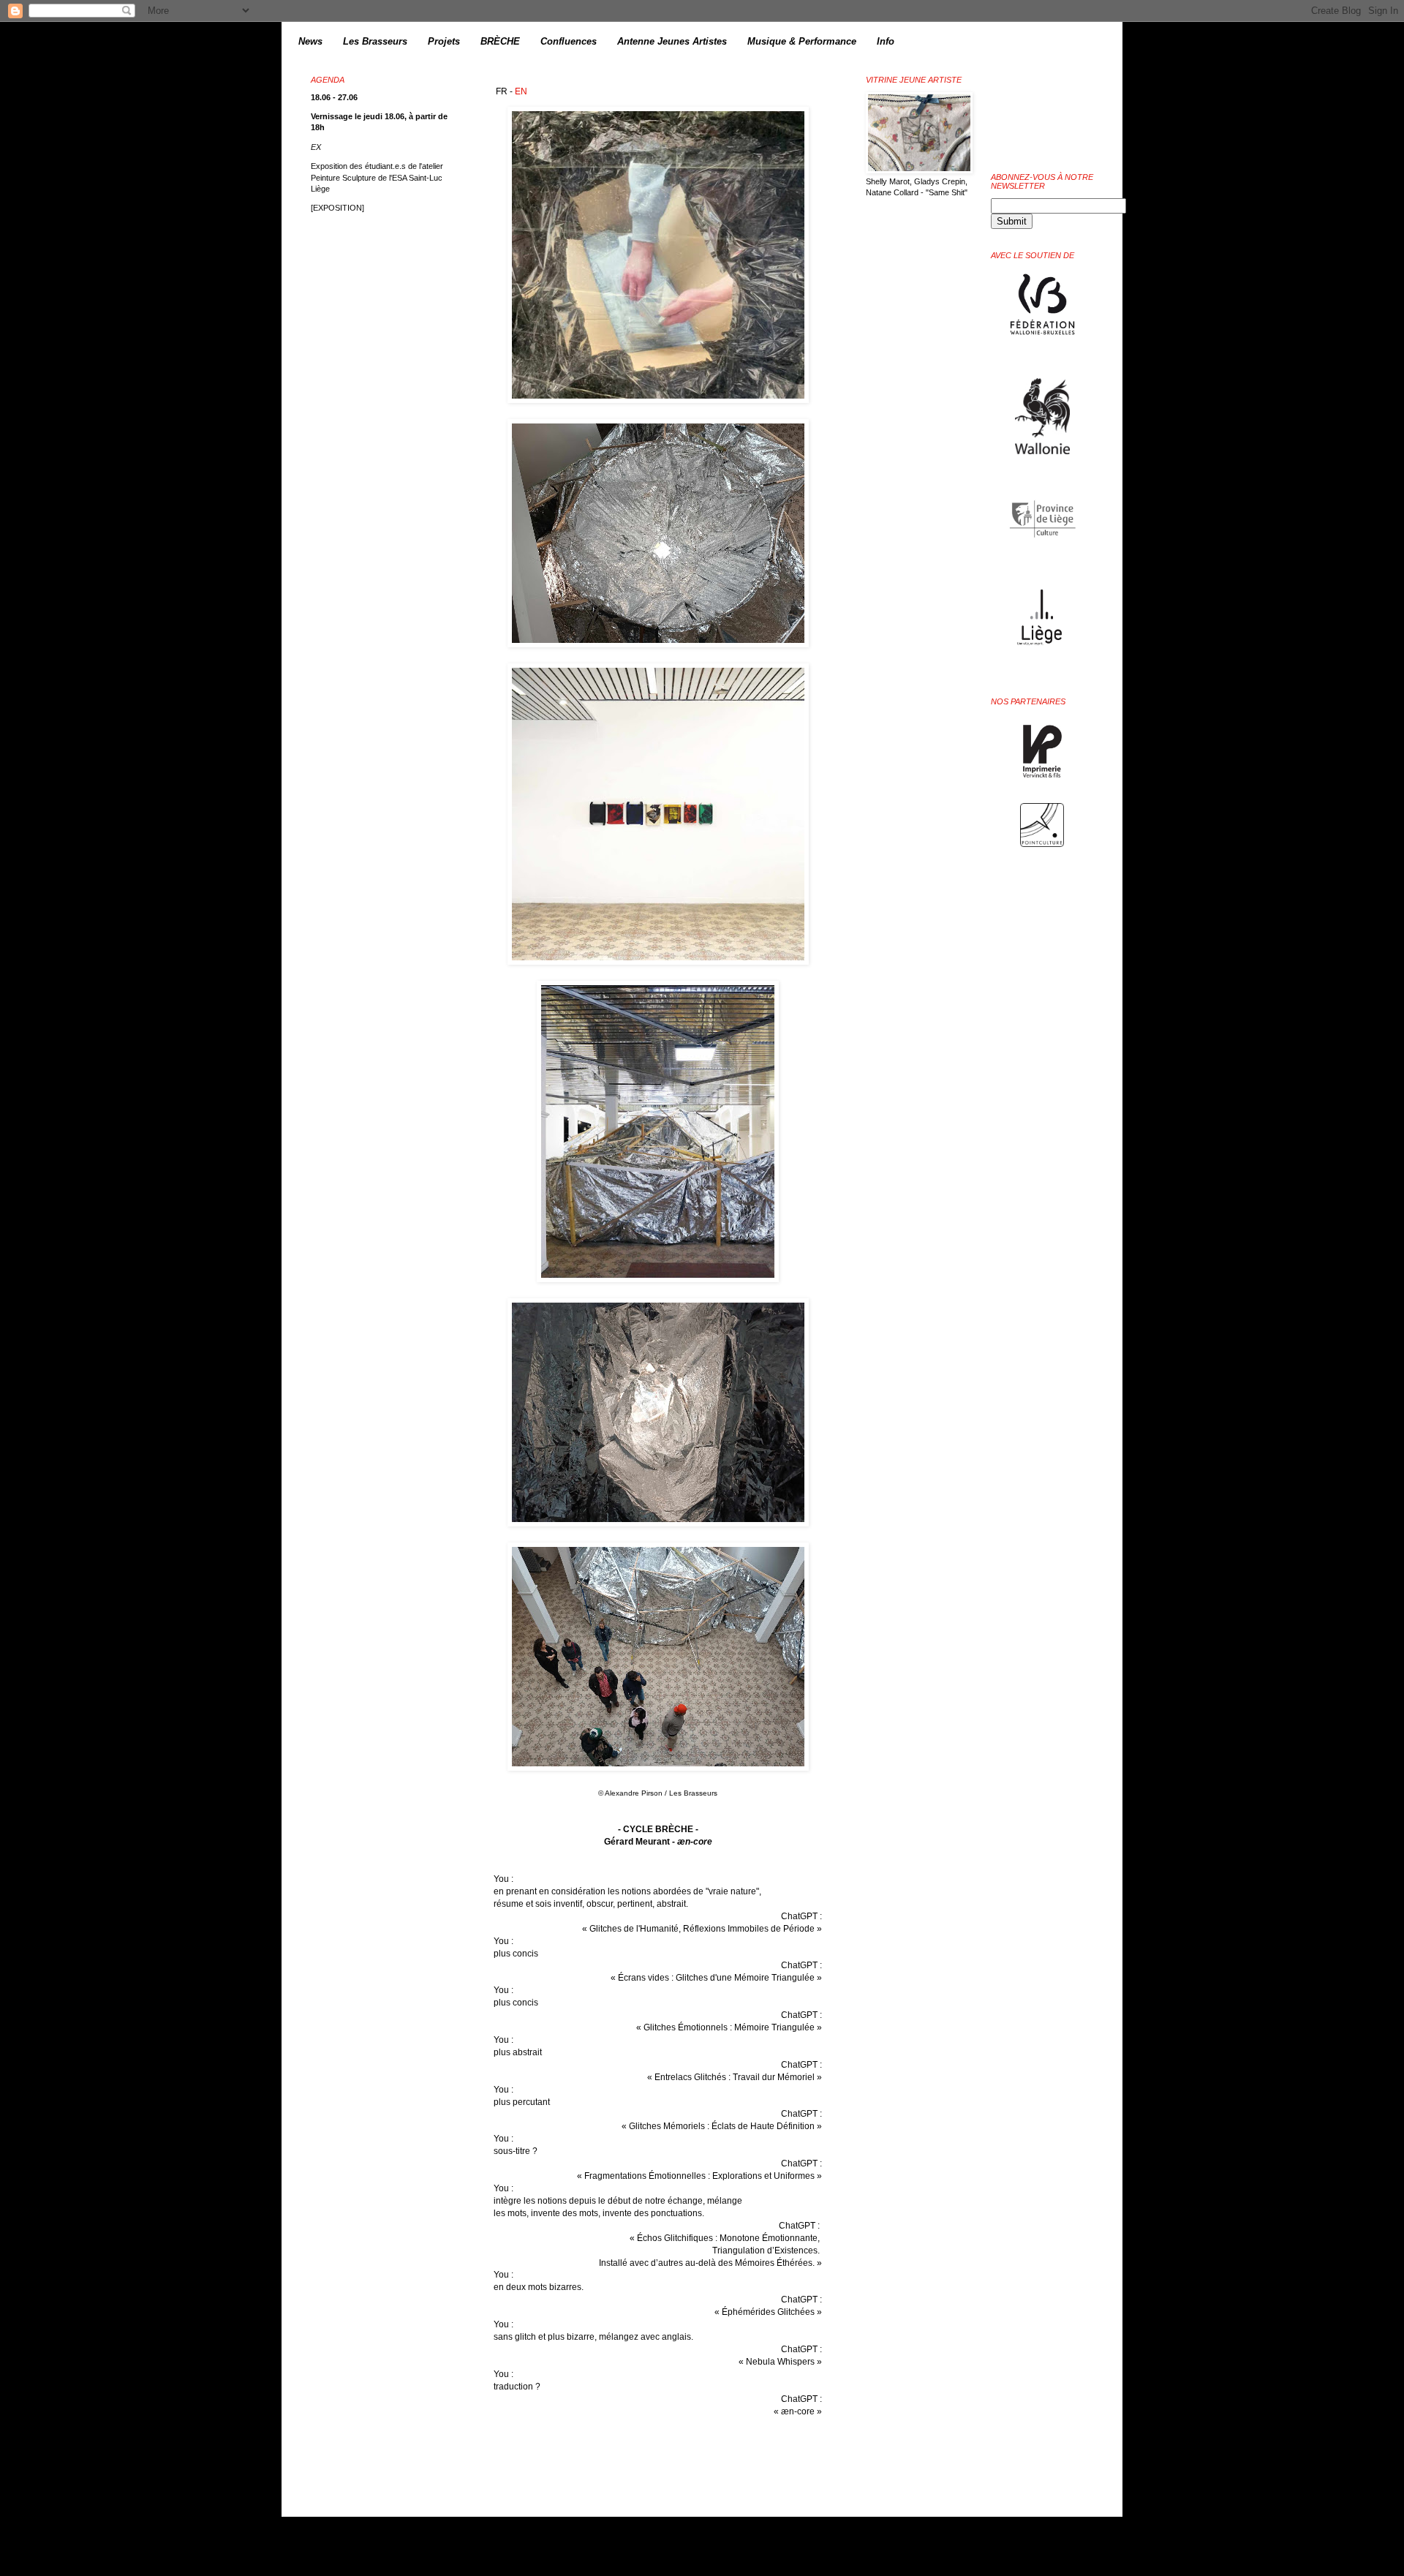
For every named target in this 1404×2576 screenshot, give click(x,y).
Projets (444, 41)
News (310, 41)
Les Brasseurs (375, 41)
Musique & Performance (802, 41)
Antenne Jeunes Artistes (672, 41)
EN (521, 91)
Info (886, 41)
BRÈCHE (500, 41)
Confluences (569, 41)
